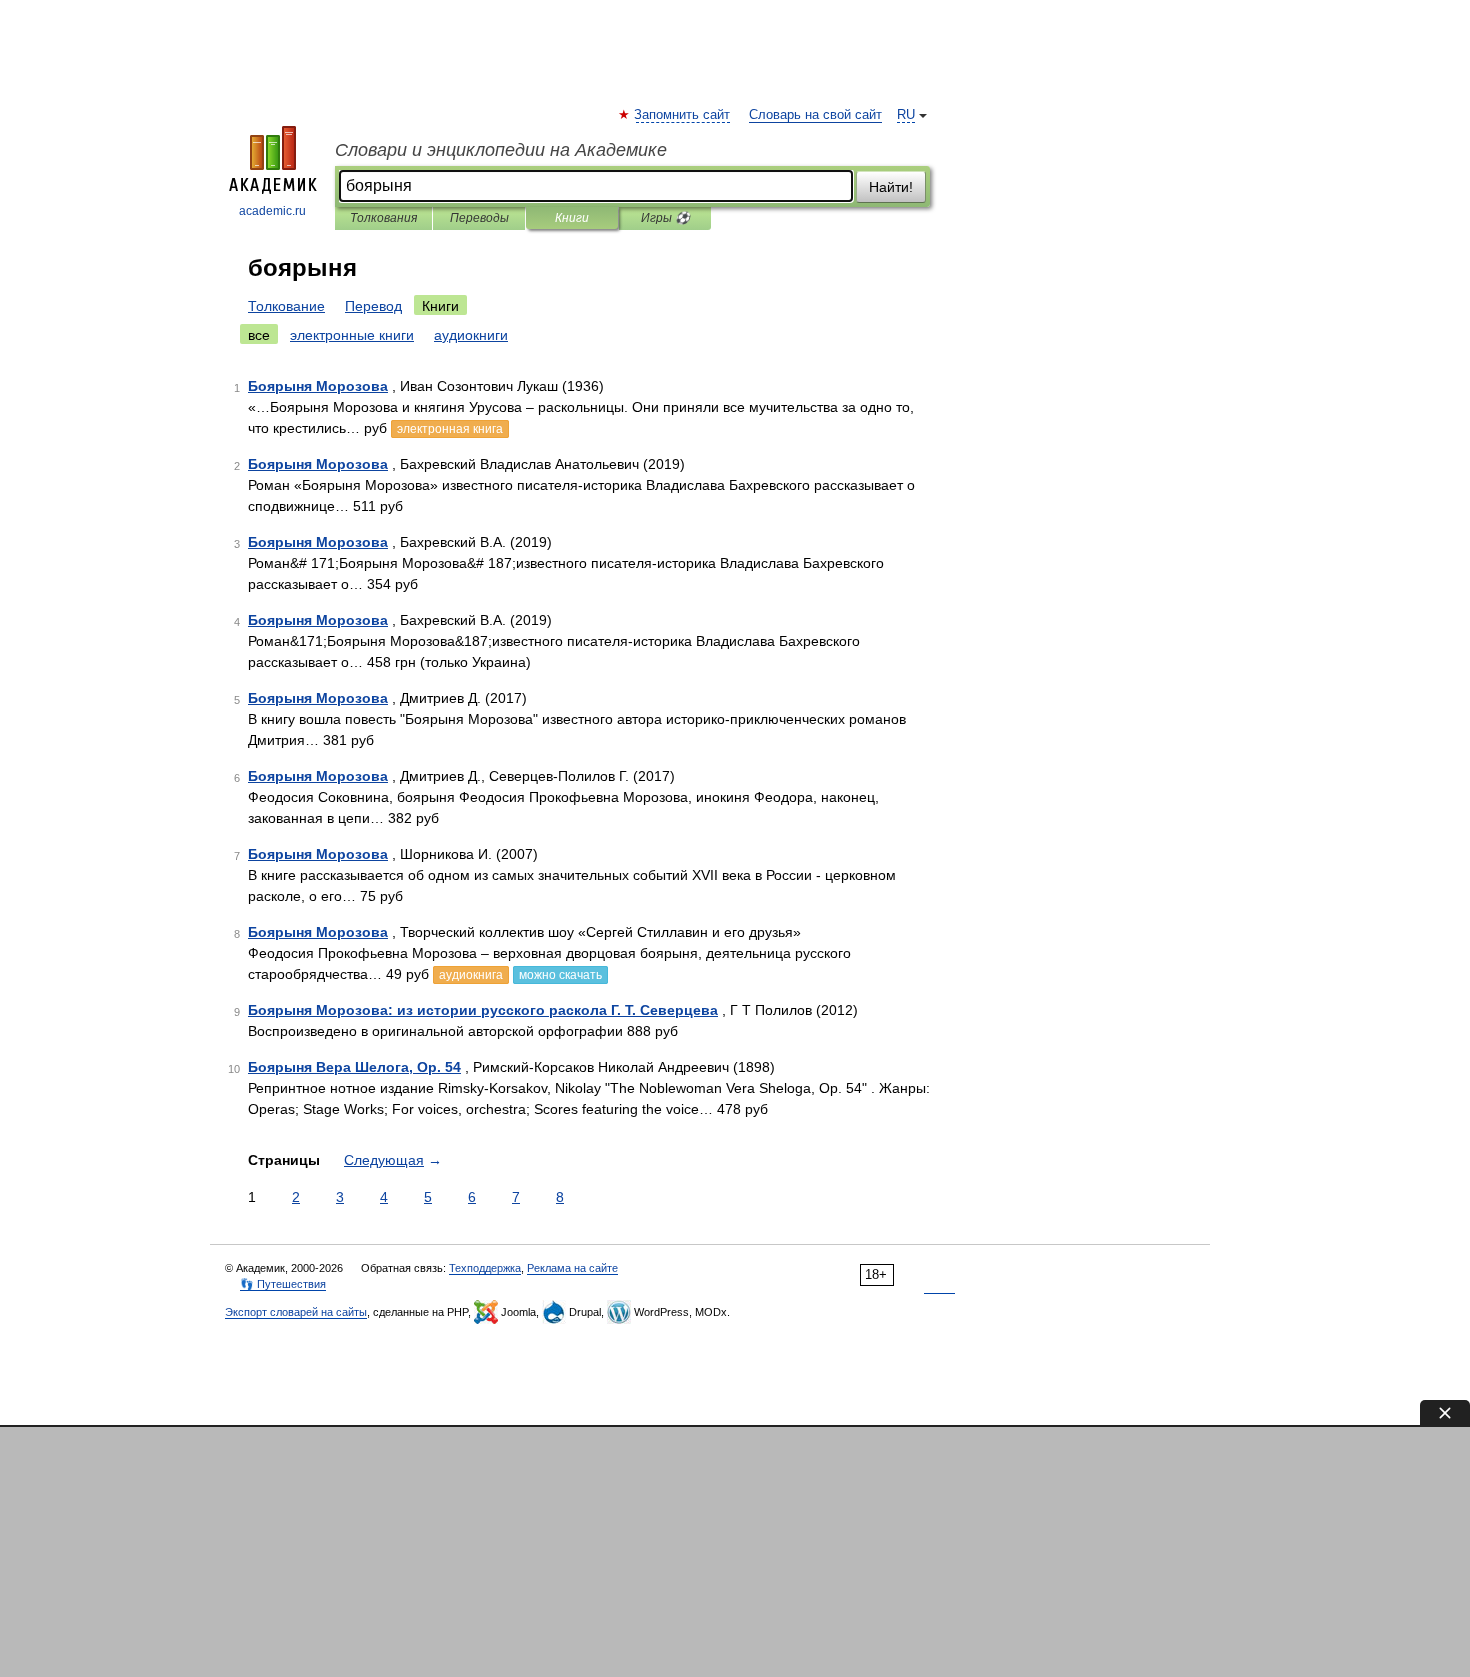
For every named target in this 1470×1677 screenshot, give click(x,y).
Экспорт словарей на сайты (296, 1312)
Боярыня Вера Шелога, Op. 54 (354, 1067)
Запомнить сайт (683, 115)
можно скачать (560, 975)
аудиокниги (471, 335)
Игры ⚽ (665, 218)
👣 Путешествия (283, 1284)
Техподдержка (485, 1268)
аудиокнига (471, 975)
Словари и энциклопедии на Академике (501, 150)
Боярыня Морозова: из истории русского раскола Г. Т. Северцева (483, 1010)
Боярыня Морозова (318, 386)
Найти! (891, 187)
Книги (572, 218)
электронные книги (352, 335)
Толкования (383, 218)
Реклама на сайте (572, 1268)
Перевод (373, 306)
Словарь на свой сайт (815, 115)
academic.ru (272, 211)
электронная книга (450, 429)
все (259, 335)
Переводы (479, 218)
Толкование (286, 306)
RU (906, 115)
